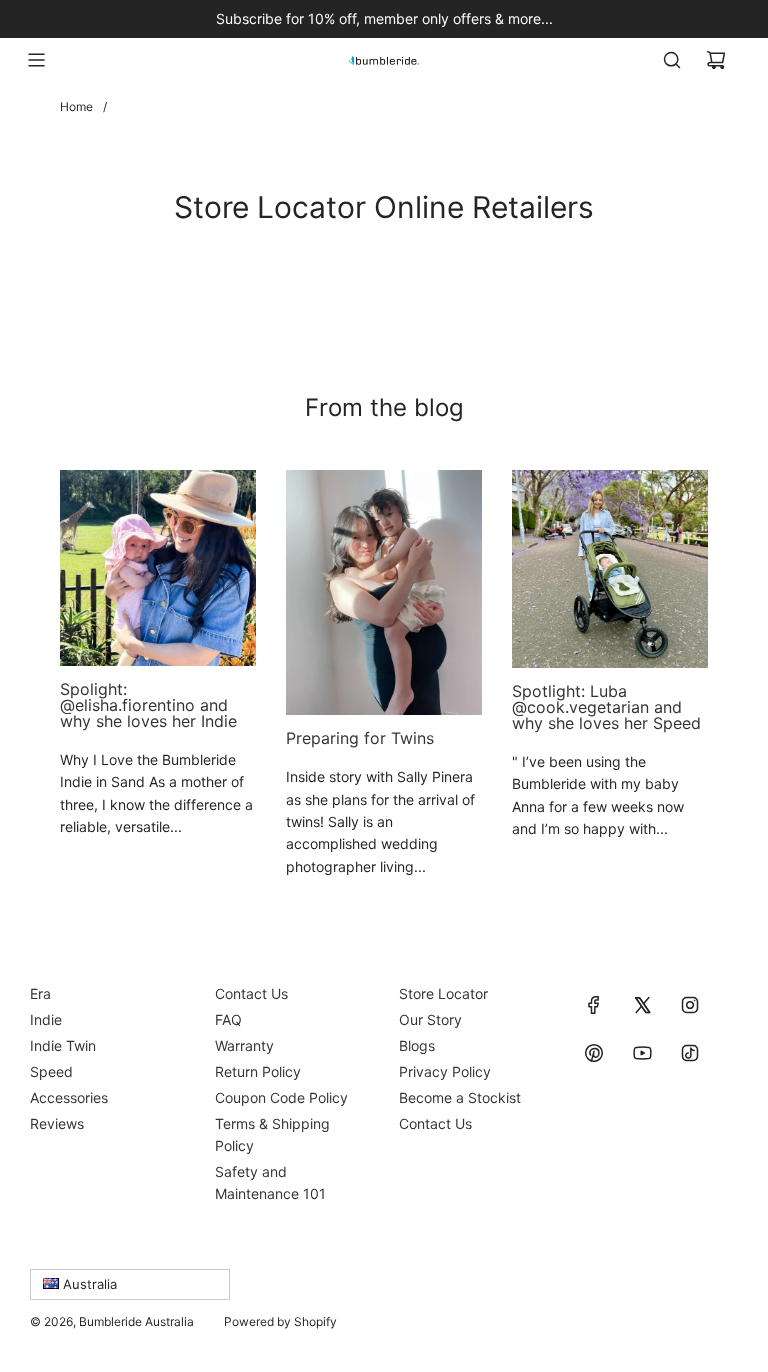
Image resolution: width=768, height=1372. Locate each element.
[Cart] (716, 60)
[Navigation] (36, 60)
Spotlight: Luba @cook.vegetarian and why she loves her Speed (606, 707)
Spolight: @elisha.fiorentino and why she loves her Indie (148, 705)
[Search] (672, 60)
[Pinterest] (594, 1053)
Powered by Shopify (280, 1321)
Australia (88, 1284)
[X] (642, 1005)
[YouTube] (642, 1053)
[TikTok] (690, 1053)
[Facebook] (594, 1005)
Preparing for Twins (360, 738)
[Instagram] (690, 1005)
